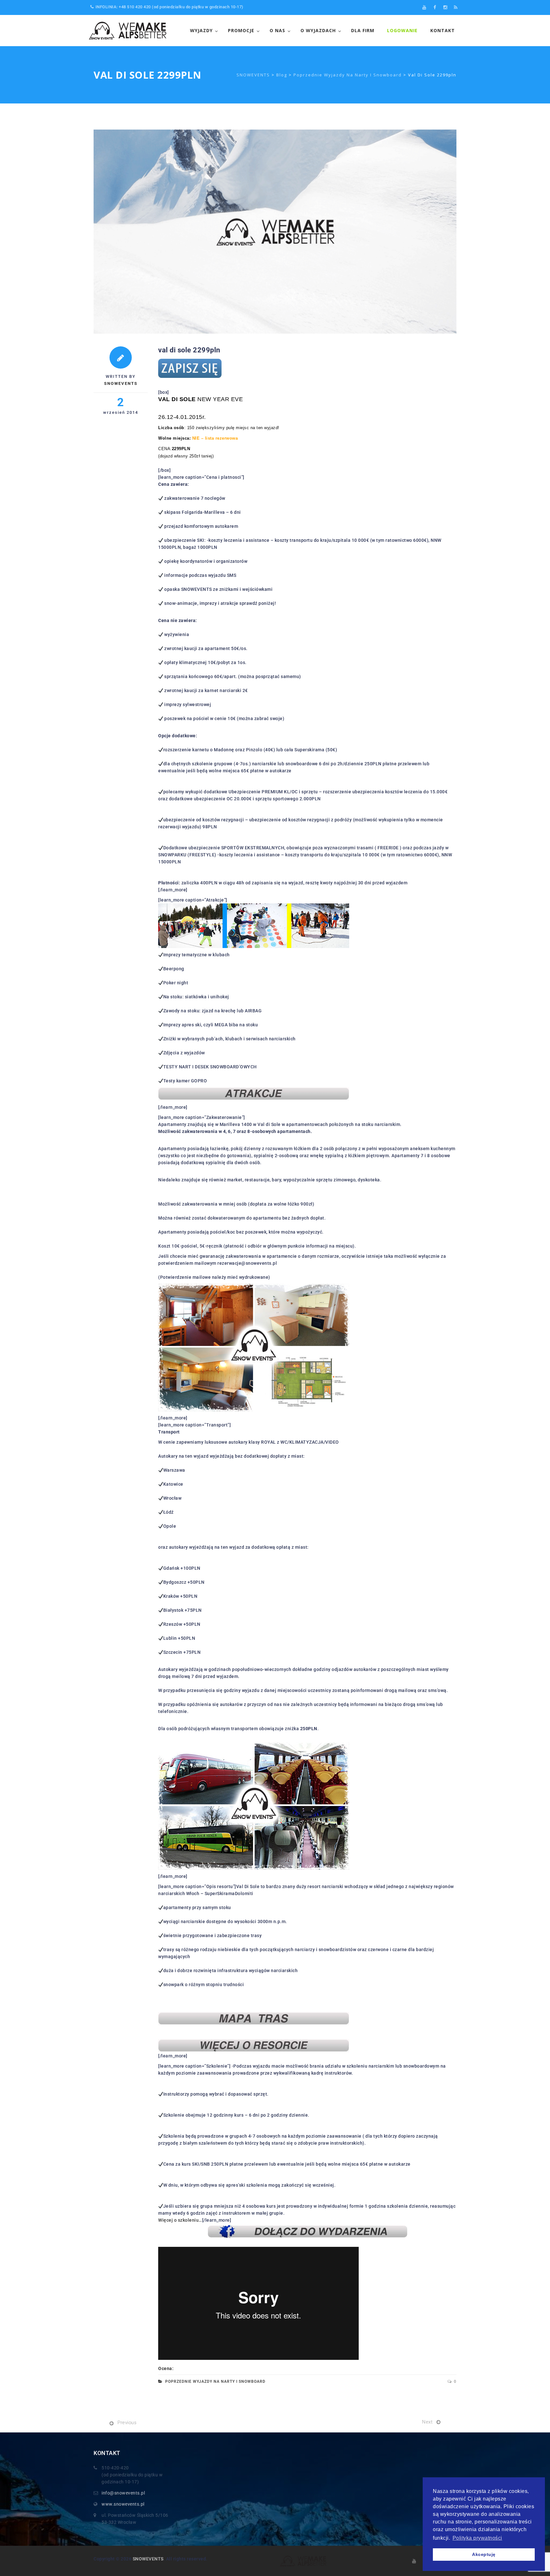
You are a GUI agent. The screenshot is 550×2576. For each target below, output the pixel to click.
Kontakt (443, 30)
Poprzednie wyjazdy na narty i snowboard (215, 2381)
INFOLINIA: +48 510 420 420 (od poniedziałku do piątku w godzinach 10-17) (169, 7)
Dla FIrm (363, 30)
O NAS (277, 30)
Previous (127, 2423)
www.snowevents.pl (123, 2504)
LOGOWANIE (402, 30)
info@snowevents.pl (123, 2493)
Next (427, 2422)
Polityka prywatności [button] (477, 2538)
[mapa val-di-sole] (254, 2018)
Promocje (241, 30)
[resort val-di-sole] (254, 2045)
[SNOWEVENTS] (129, 31)
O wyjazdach (318, 30)
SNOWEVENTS (148, 2559)
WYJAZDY (201, 30)
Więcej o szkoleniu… (180, 2220)
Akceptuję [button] (484, 2554)
